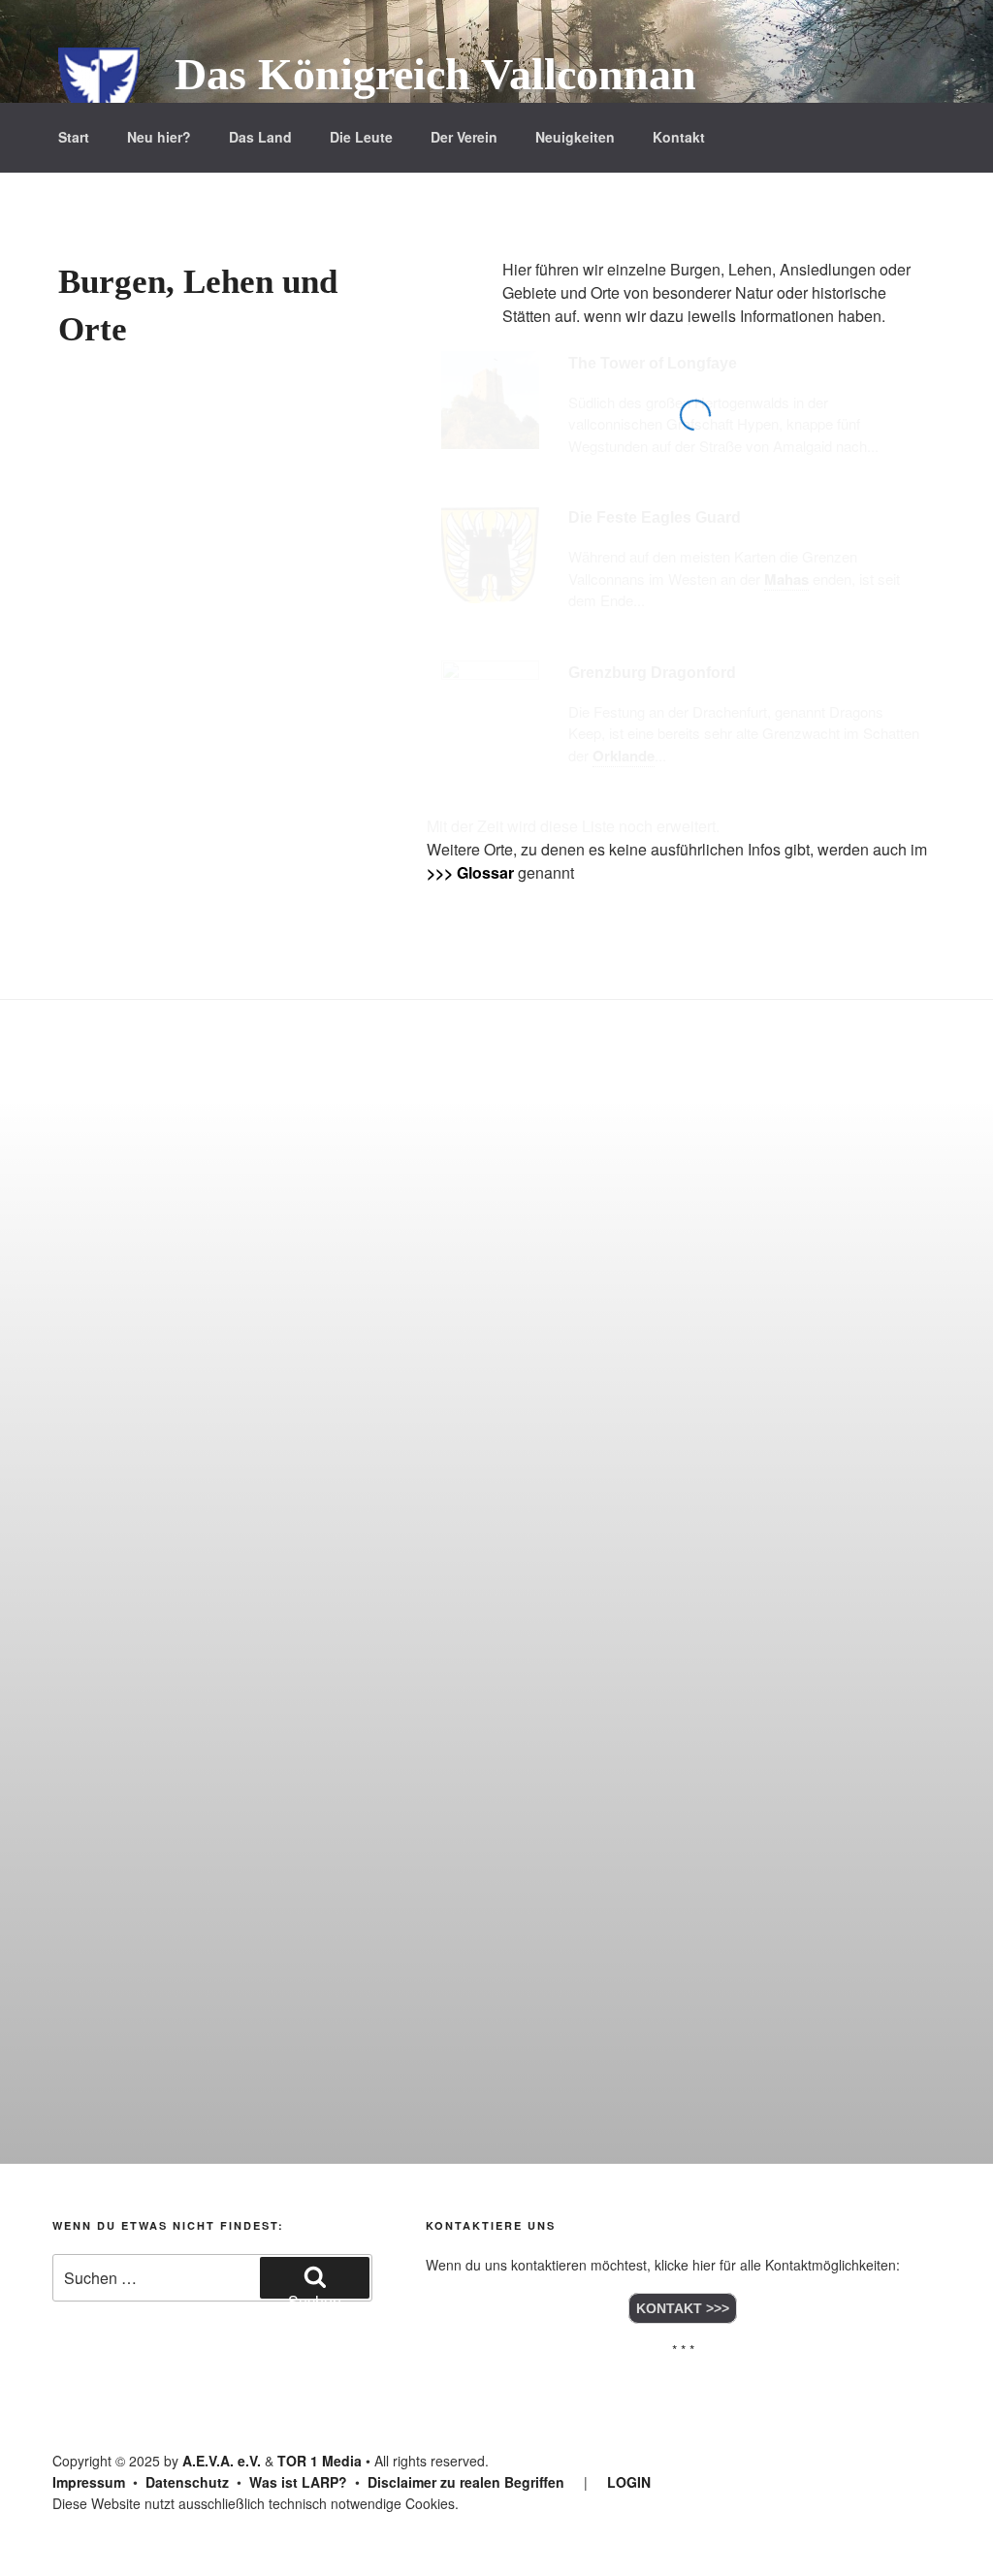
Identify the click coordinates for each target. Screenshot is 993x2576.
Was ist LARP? (298, 2482)
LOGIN (629, 2482)
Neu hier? (159, 137)
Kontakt (679, 137)
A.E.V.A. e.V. (222, 2461)
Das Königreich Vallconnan (435, 74)
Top (947, 2530)
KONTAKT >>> (683, 2308)
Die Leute (361, 137)
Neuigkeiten (575, 137)
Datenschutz (187, 2482)
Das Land (260, 137)
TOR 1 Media (320, 2461)
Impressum (89, 2482)
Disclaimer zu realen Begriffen (466, 2482)
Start (74, 137)
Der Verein (464, 137)
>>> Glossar (470, 872)
